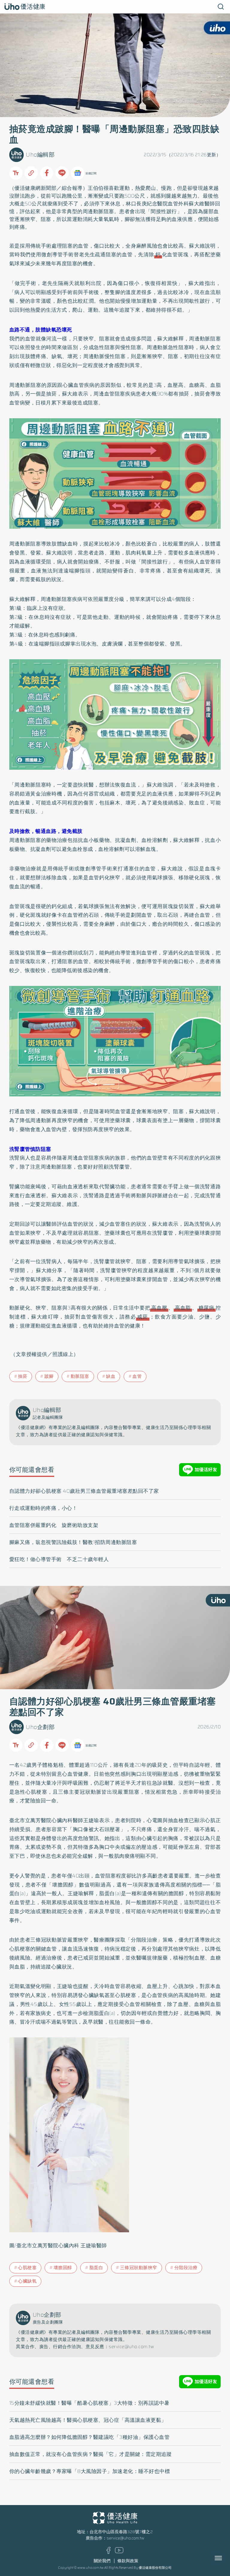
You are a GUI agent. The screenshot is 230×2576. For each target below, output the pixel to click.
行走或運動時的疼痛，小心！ (43, 1508)
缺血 (111, 1376)
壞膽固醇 (63, 2268)
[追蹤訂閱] (78, 173)
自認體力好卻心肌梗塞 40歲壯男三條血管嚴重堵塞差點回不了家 (84, 1491)
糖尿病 (206, 1308)
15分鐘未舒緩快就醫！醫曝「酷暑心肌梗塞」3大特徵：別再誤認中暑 (89, 2403)
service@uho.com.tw (125, 2538)
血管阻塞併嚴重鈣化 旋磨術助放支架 (54, 1525)
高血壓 (159, 1308)
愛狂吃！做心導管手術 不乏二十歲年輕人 (59, 1559)
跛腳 (49, 1376)
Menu (225, 2558)
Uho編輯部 (40, 155)
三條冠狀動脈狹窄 (139, 2268)
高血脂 (183, 1308)
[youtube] (119, 2552)
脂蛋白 (96, 2268)
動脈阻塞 (80, 1376)
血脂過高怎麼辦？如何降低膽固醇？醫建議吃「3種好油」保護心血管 (90, 2437)
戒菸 (143, 1317)
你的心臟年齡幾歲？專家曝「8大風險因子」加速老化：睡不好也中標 (90, 2471)
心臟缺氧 (27, 2281)
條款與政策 (128, 2561)
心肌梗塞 (27, 2268)
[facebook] (109, 2552)
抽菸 (23, 1376)
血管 (137, 1376)
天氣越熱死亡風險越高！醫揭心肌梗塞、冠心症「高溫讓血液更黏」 (88, 2420)
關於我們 (102, 2561)
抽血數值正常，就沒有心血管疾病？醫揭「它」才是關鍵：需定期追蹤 (91, 2454)
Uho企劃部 (40, 1727)
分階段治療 (186, 2268)
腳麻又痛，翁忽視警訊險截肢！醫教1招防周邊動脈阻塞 (73, 1542)
